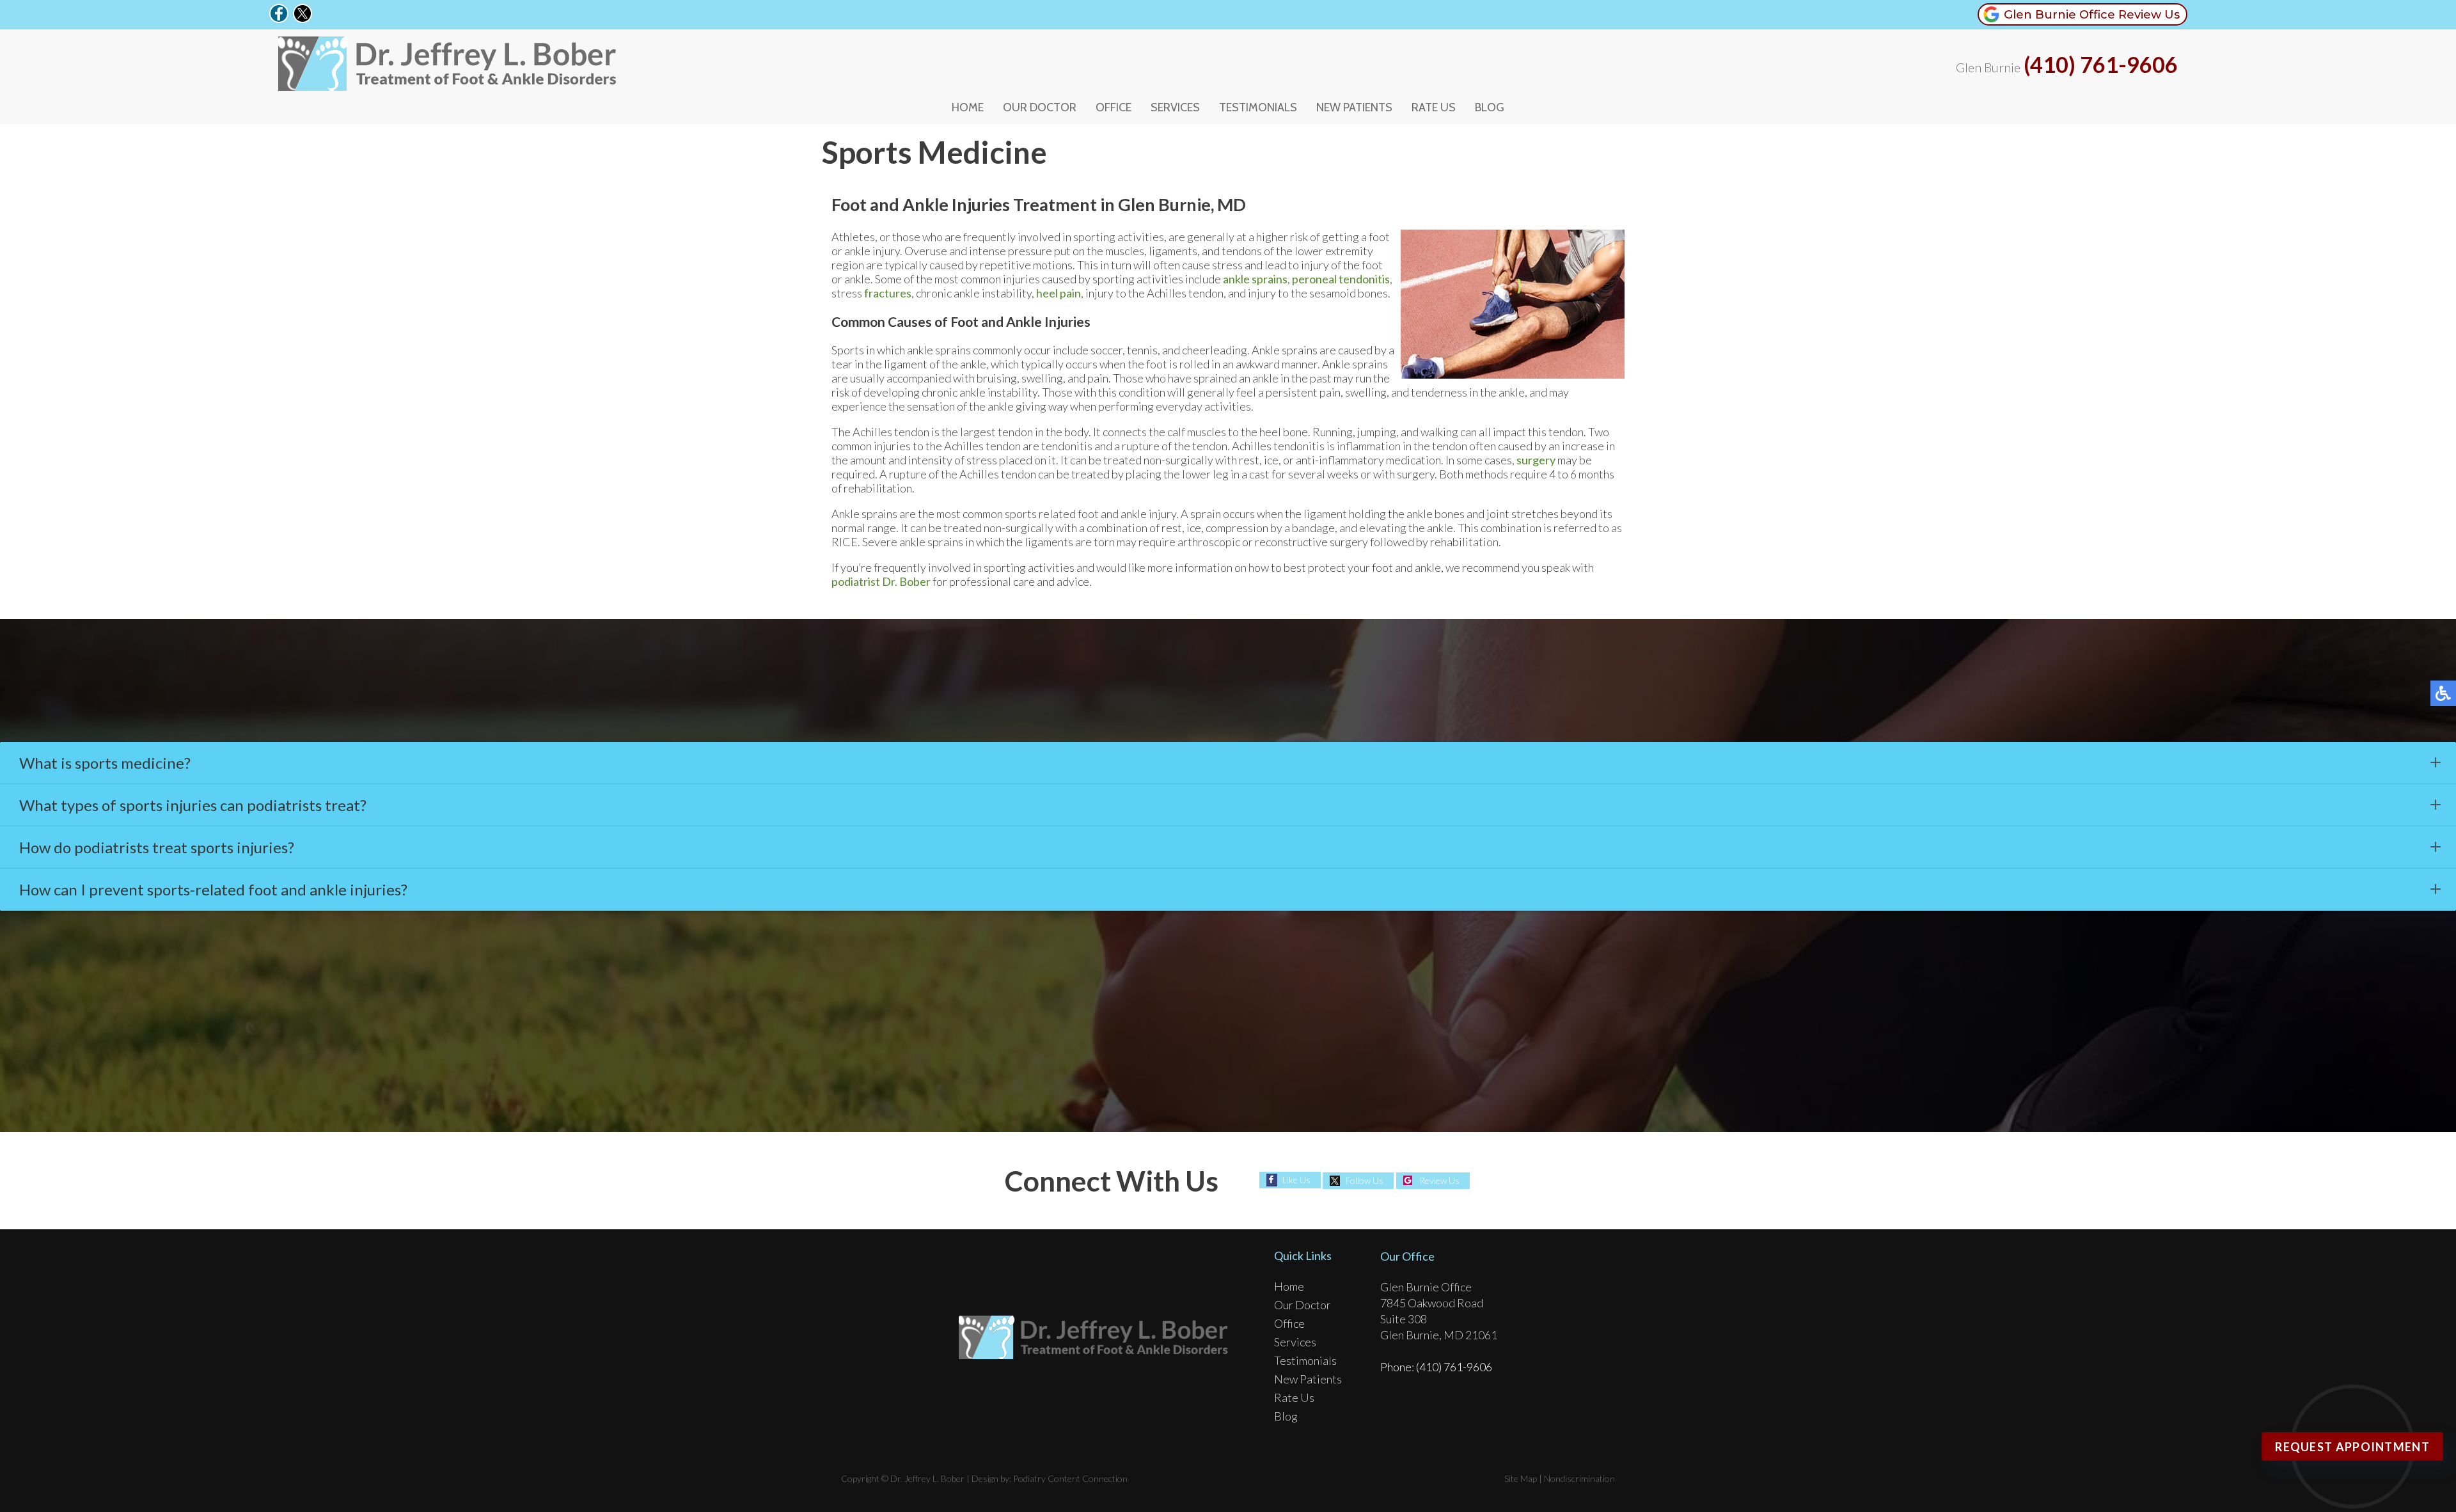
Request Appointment (2352, 1447)
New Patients (1354, 107)
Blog (1490, 107)
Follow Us (1365, 1180)
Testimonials (1258, 107)
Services (1175, 107)
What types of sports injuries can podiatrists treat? (193, 805)
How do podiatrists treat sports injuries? (158, 847)
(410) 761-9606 (2101, 65)
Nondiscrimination (1579, 1478)
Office (1114, 107)
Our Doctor (1040, 107)
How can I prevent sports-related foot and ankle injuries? (215, 889)
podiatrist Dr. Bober (881, 581)
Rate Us (1434, 107)
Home (968, 107)
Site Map (1521, 1478)
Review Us (1439, 1180)
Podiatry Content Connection (1070, 1478)
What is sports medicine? (106, 763)
